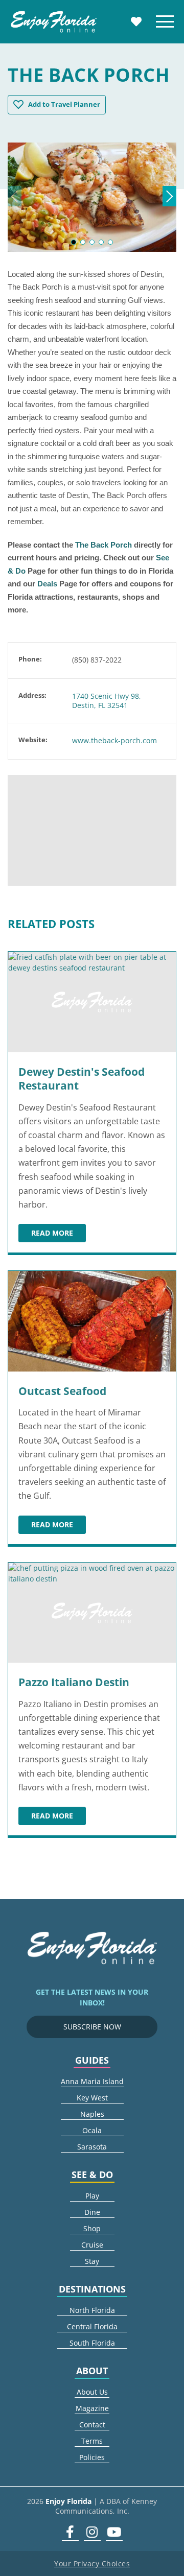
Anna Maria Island (92, 2081)
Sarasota (92, 2147)
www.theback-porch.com (114, 740)
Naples (92, 2114)
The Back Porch (103, 545)
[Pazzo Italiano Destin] (92, 1613)
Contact (92, 2425)
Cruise (92, 2245)
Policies (92, 2457)
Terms (92, 2441)
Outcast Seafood (62, 1391)
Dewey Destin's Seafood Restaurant (82, 1079)
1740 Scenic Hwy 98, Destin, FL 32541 (107, 701)
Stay (92, 2261)
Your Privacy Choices (92, 2563)
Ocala (92, 2130)
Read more (59, 1235)
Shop (92, 2228)
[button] (74, 242)
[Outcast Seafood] (92, 1321)
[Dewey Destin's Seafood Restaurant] (92, 1002)
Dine (92, 2212)
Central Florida (92, 2326)
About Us (92, 2392)
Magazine (92, 2408)
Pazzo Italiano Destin (74, 1682)
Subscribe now (92, 2027)
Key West (92, 2098)
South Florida (92, 2343)
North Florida (92, 2310)
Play (92, 2196)
